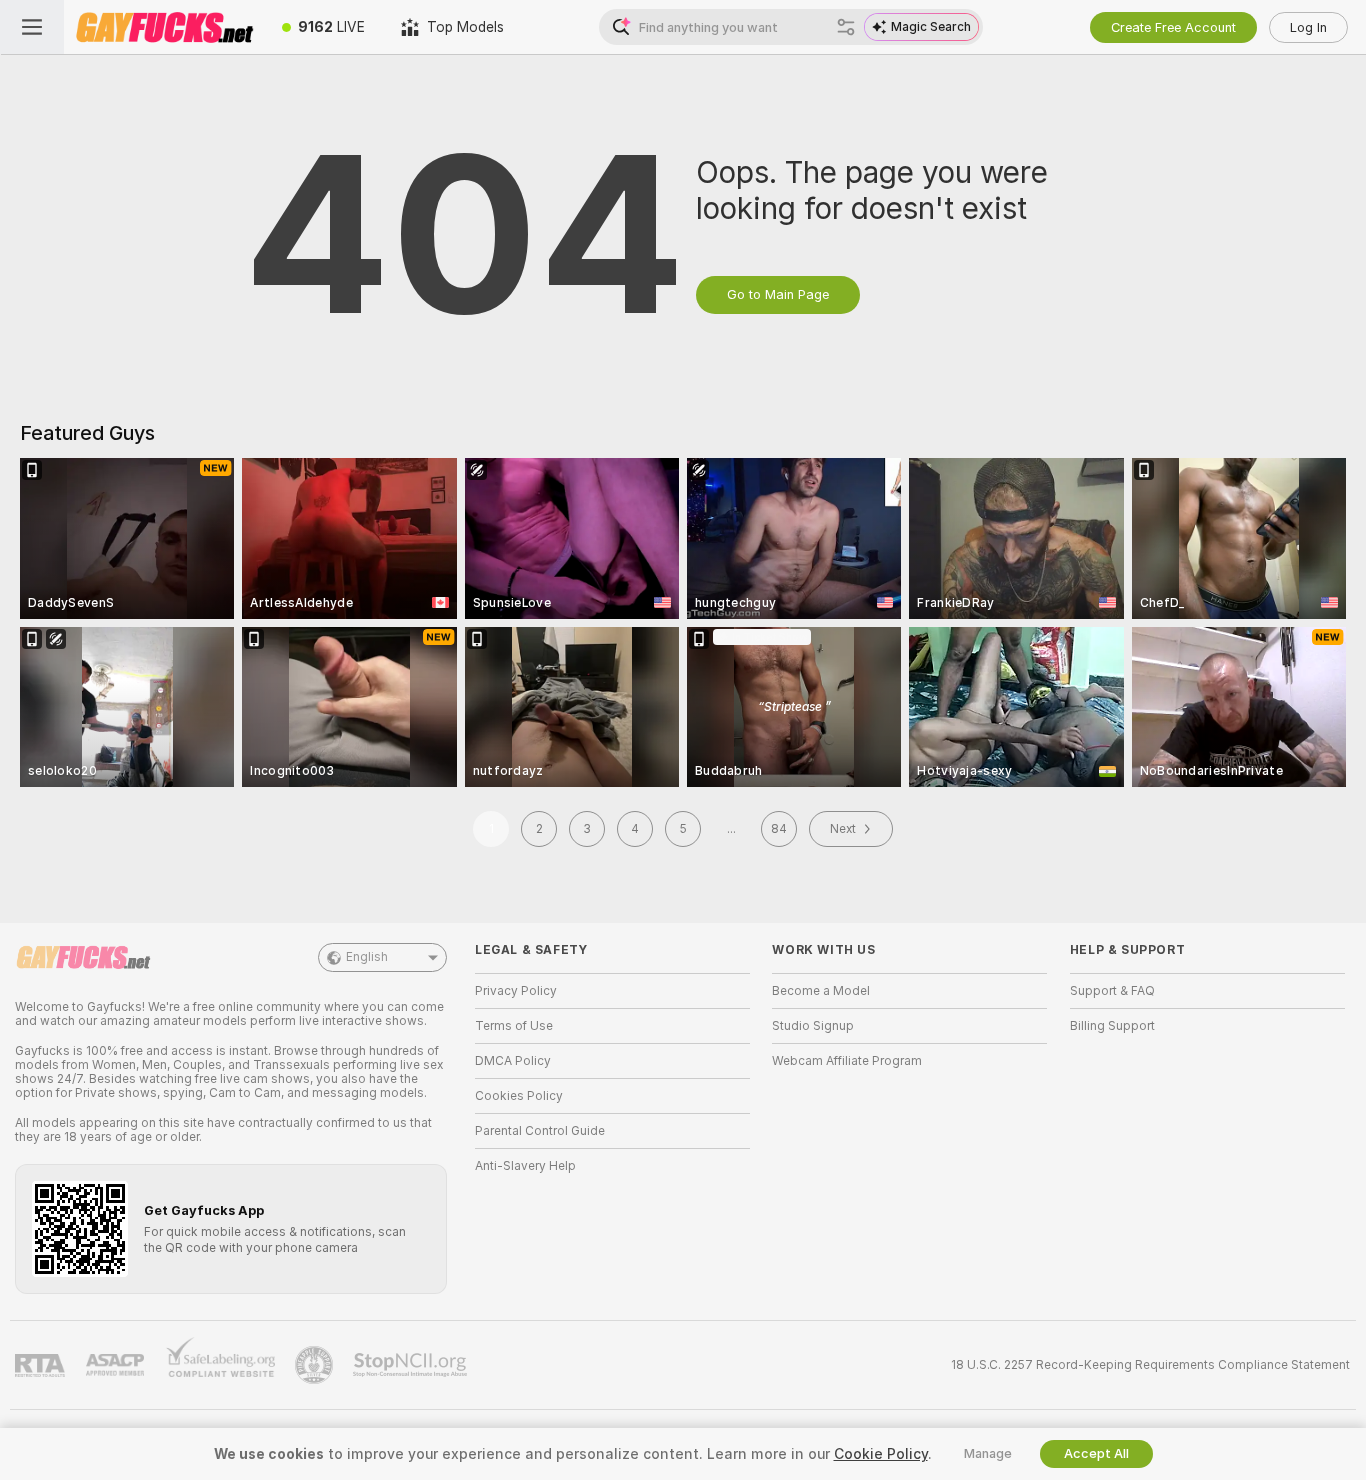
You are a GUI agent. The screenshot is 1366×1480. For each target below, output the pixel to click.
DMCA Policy (513, 1061)
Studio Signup (813, 1026)
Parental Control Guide (540, 1131)
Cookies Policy (519, 1096)
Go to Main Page (778, 294)
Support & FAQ (1112, 991)
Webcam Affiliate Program (847, 1061)
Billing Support (1112, 1026)
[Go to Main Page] (164, 27)
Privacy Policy (516, 991)
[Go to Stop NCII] (412, 1365)
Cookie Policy (881, 1454)
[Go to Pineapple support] (316, 1365)
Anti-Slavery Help (525, 1166)
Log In (1308, 27)
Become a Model (821, 991)
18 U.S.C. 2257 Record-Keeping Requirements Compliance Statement (1150, 1365)
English (367, 957)
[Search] (846, 27)
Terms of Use (514, 1026)
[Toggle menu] (32, 27)
